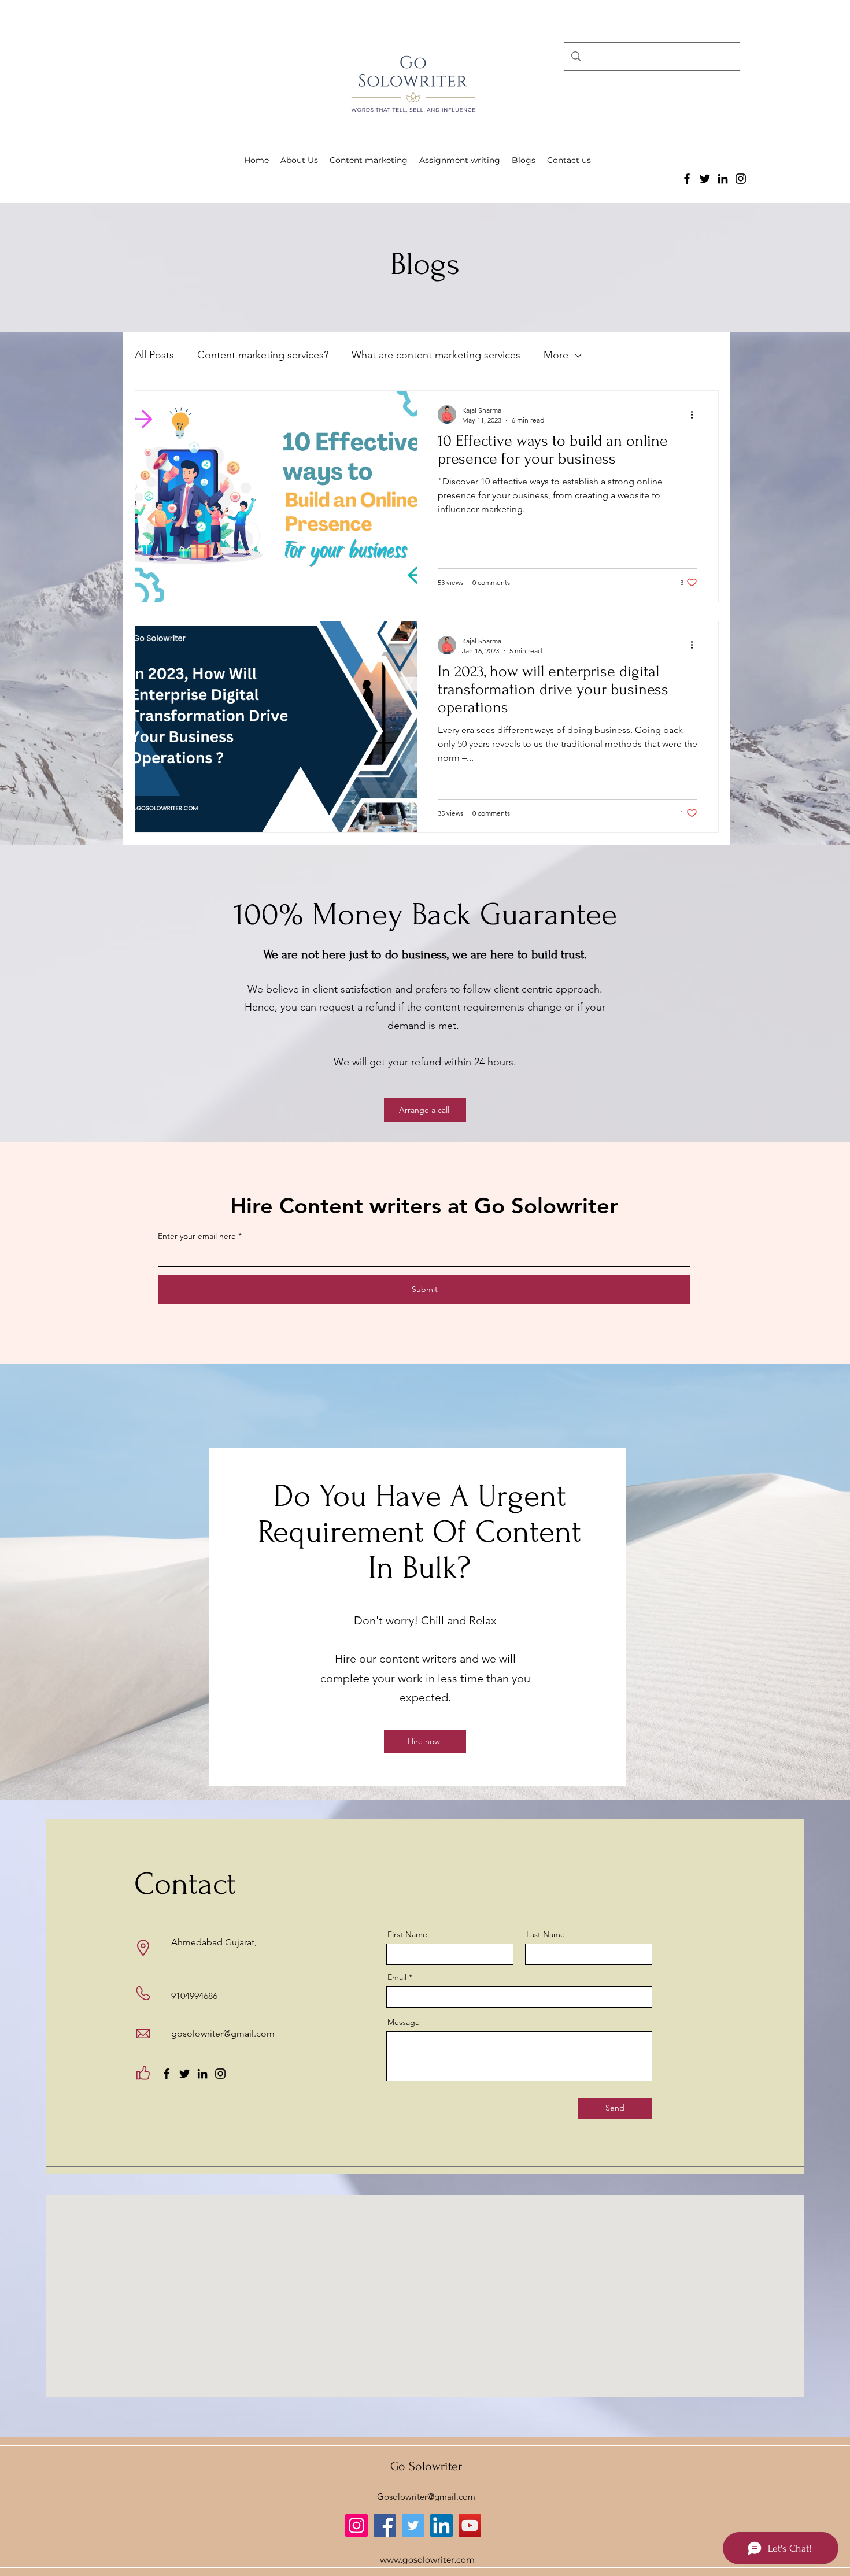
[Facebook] (687, 179)
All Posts (154, 355)
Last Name (546, 1934)
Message (404, 2022)
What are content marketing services (436, 355)
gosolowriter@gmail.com (223, 2033)
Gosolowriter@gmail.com (426, 2497)
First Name (407, 1934)
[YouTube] (470, 2525)
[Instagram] (741, 179)
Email (397, 1977)
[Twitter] (705, 179)
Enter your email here (197, 1236)
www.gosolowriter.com (427, 2560)
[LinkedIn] (723, 179)
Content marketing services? (263, 355)
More (556, 355)
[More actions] (696, 414)
